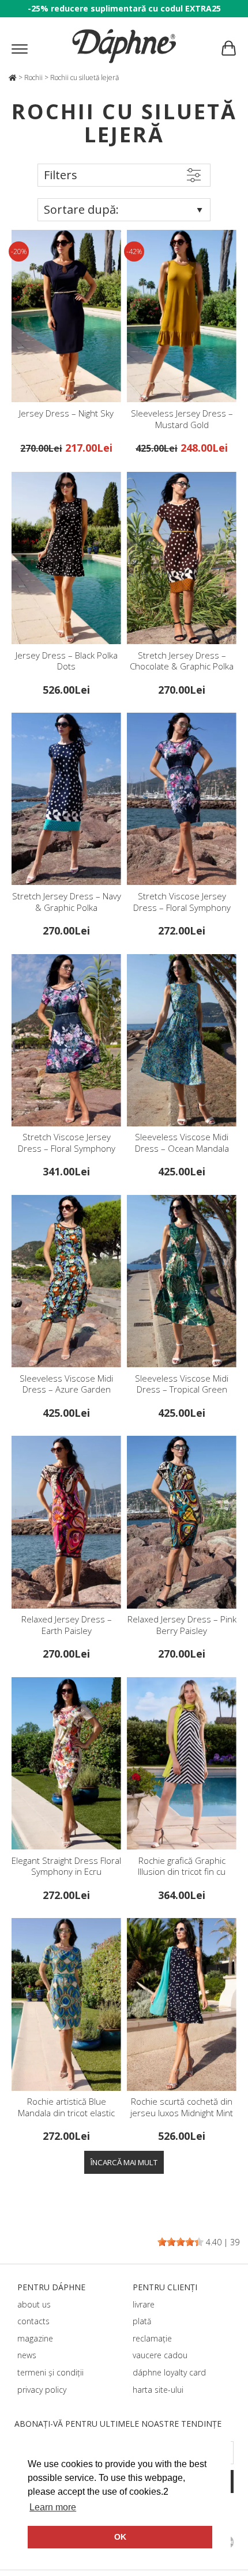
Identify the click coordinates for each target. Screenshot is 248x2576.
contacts (33, 2321)
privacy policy (42, 2390)
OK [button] (120, 2537)
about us (34, 2304)
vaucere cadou (160, 2355)
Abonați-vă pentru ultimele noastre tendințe (118, 2424)
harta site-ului (158, 2390)
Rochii (33, 77)
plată (142, 2321)
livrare (144, 2304)
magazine (35, 2338)
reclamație (152, 2338)
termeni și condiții (50, 2372)
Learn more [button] (53, 2507)
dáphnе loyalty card (169, 2372)
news (27, 2355)
